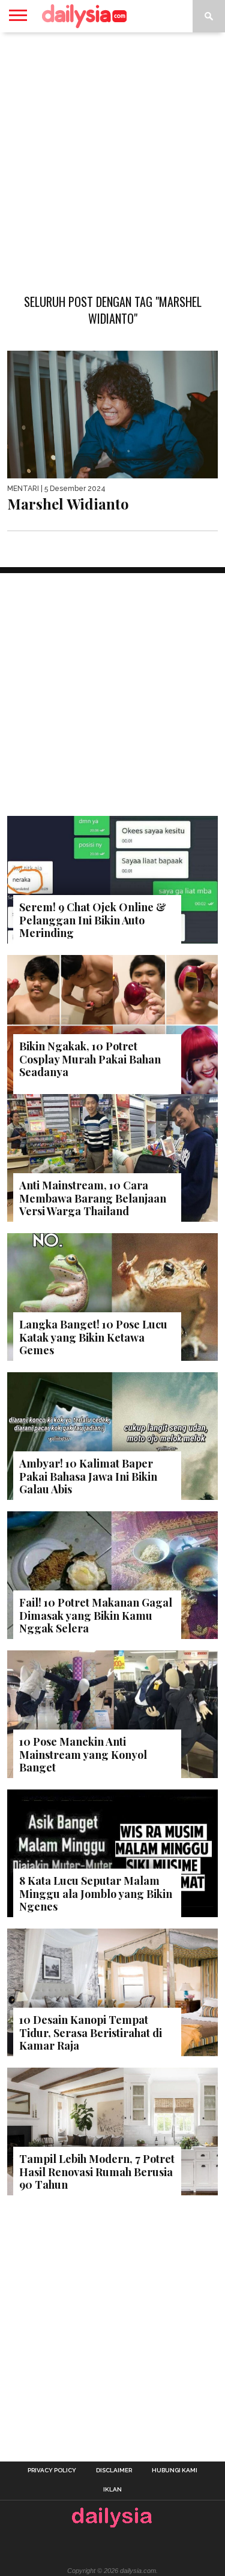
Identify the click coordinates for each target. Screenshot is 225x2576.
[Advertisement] (112, 157)
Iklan (112, 2490)
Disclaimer (114, 2470)
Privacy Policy (52, 2470)
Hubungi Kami (175, 2470)
